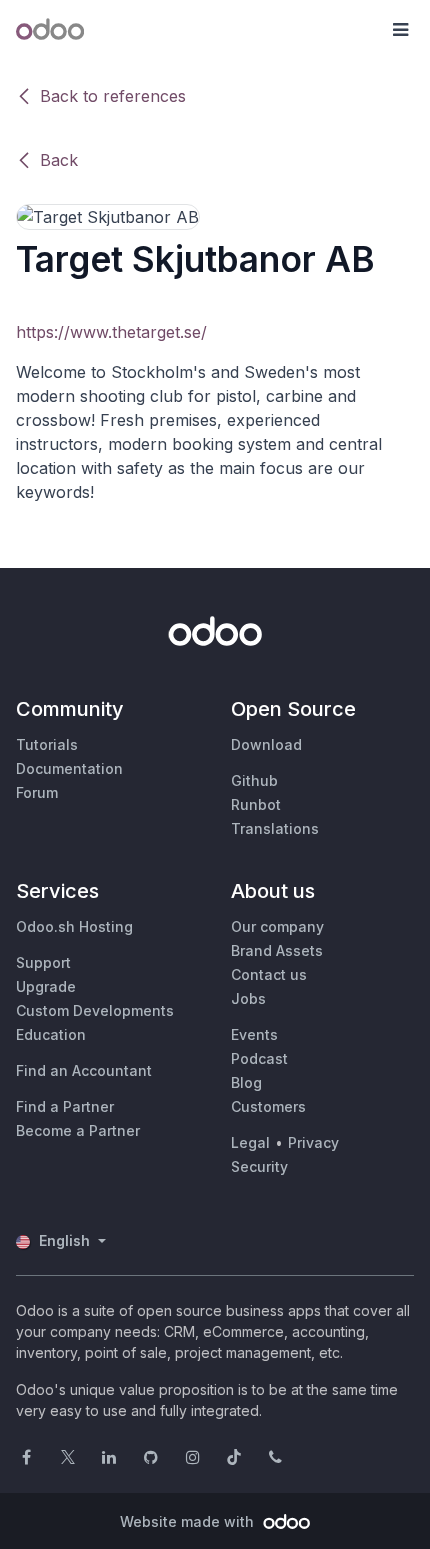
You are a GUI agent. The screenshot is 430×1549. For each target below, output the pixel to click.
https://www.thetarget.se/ (111, 332)
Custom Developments (95, 1010)
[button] (400, 30)
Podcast (259, 1058)
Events (254, 1034)
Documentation (69, 768)
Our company (277, 926)
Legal (250, 1142)
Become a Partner (78, 1130)
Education (51, 1034)
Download (266, 744)
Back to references (113, 96)
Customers (268, 1106)
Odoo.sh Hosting (74, 926)
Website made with (189, 1521)
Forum (37, 792)
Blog (246, 1082)
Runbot (256, 804)
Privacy (313, 1142)
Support (43, 962)
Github (254, 780)
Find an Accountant (84, 1070)
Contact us (269, 974)
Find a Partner (65, 1106)
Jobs (248, 998)
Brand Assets (277, 950)
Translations (275, 828)
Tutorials (47, 744)
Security (259, 1166)
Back (59, 160)
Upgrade (46, 986)
